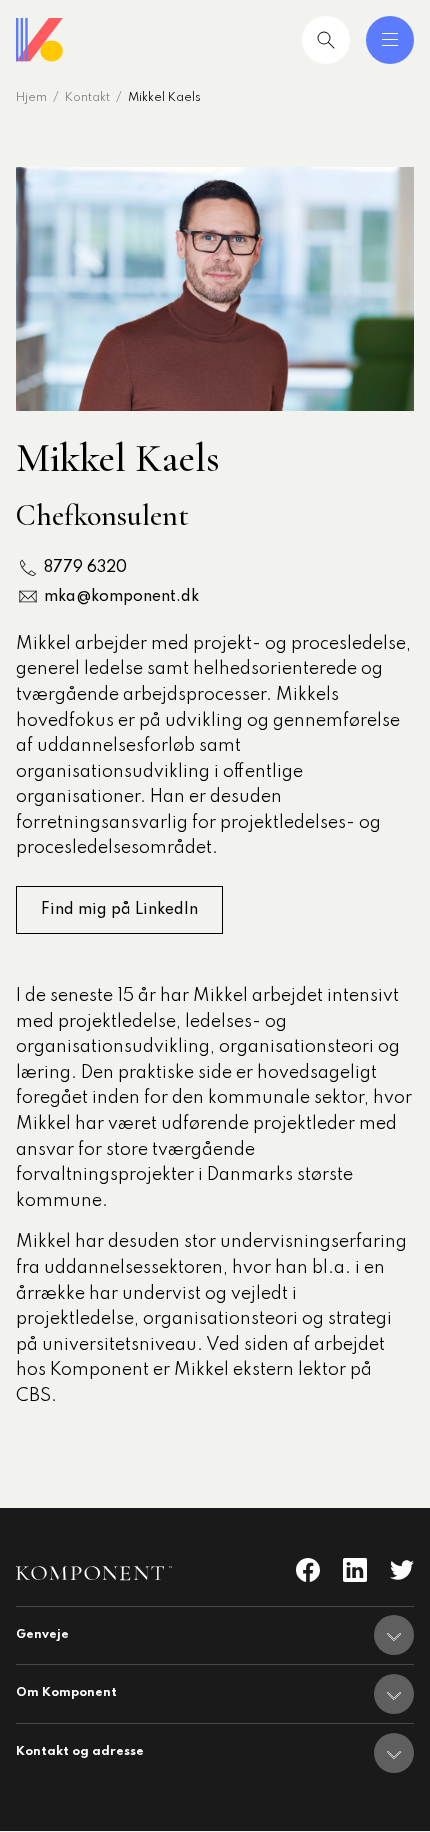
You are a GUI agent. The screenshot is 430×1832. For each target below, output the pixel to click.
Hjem (31, 98)
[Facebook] (308, 1570)
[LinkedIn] (355, 1570)
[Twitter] (402, 1570)
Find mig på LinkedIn (119, 910)
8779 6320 (85, 568)
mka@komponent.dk (121, 597)
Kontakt (87, 98)
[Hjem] (40, 40)
